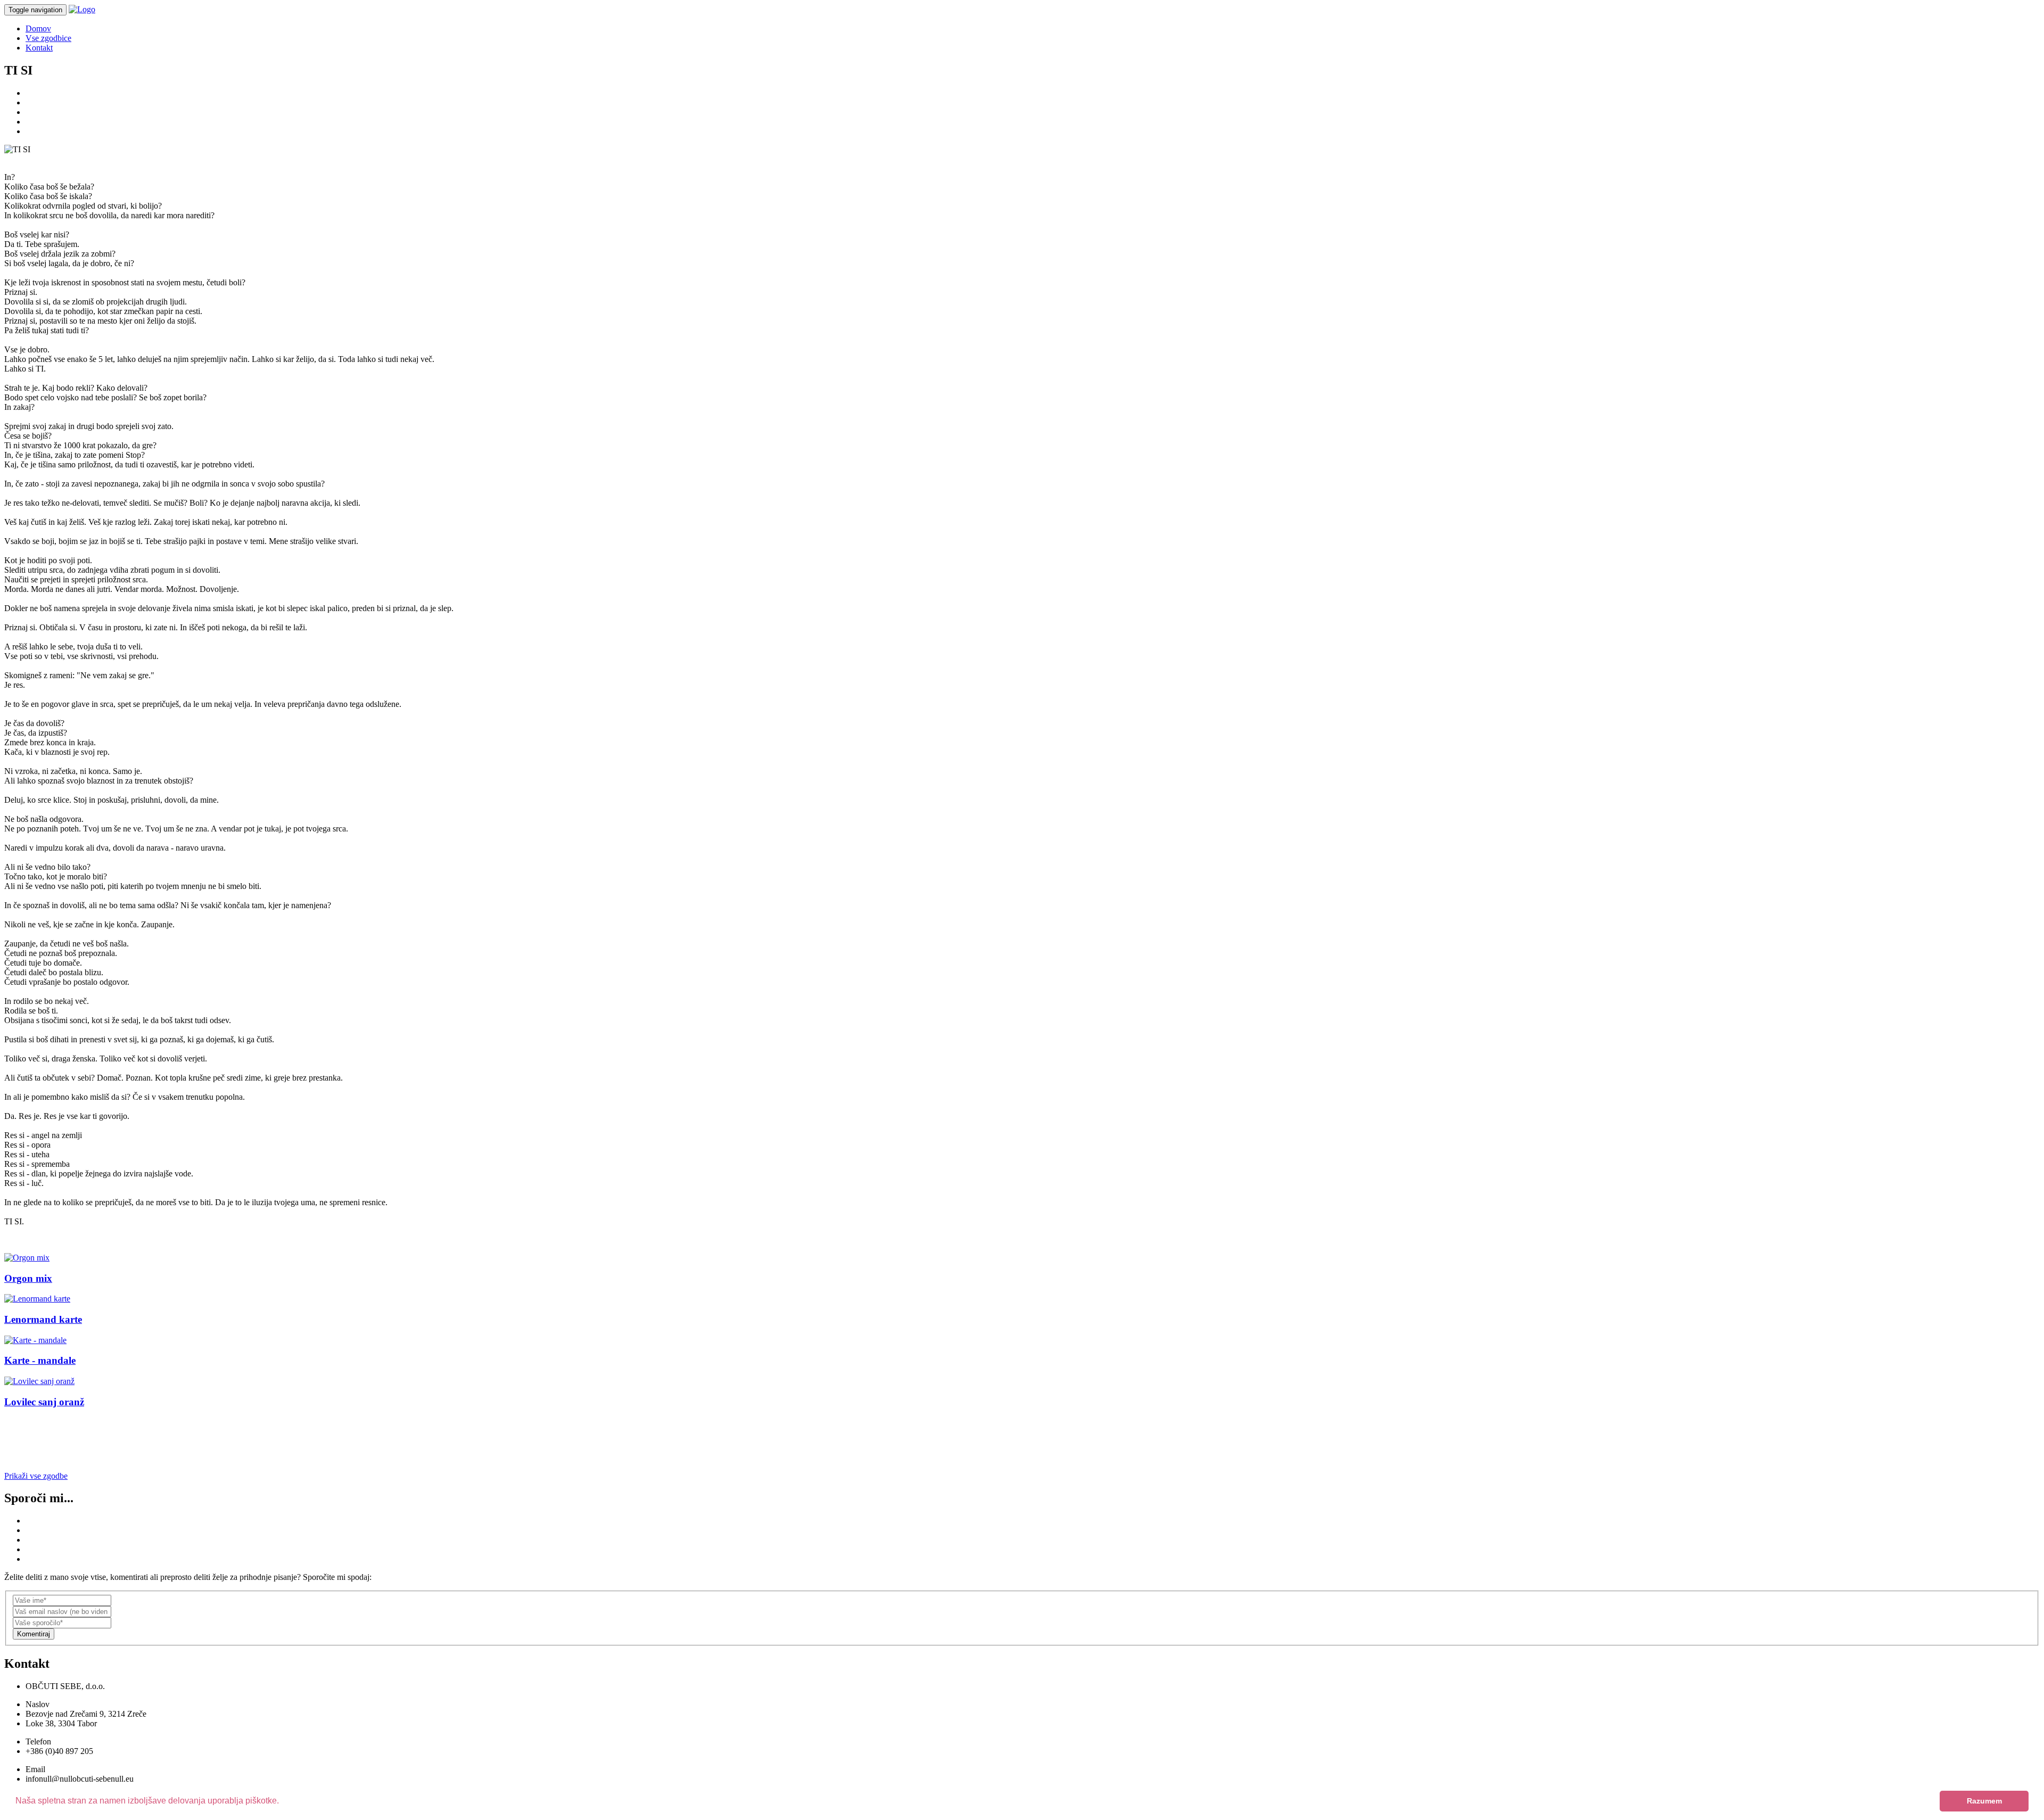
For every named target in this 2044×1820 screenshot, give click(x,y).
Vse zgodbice (48, 38)
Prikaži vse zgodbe (36, 1476)
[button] (283, 1802)
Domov (38, 28)
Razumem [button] (1984, 1801)
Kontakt (39, 48)
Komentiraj (34, 1634)
